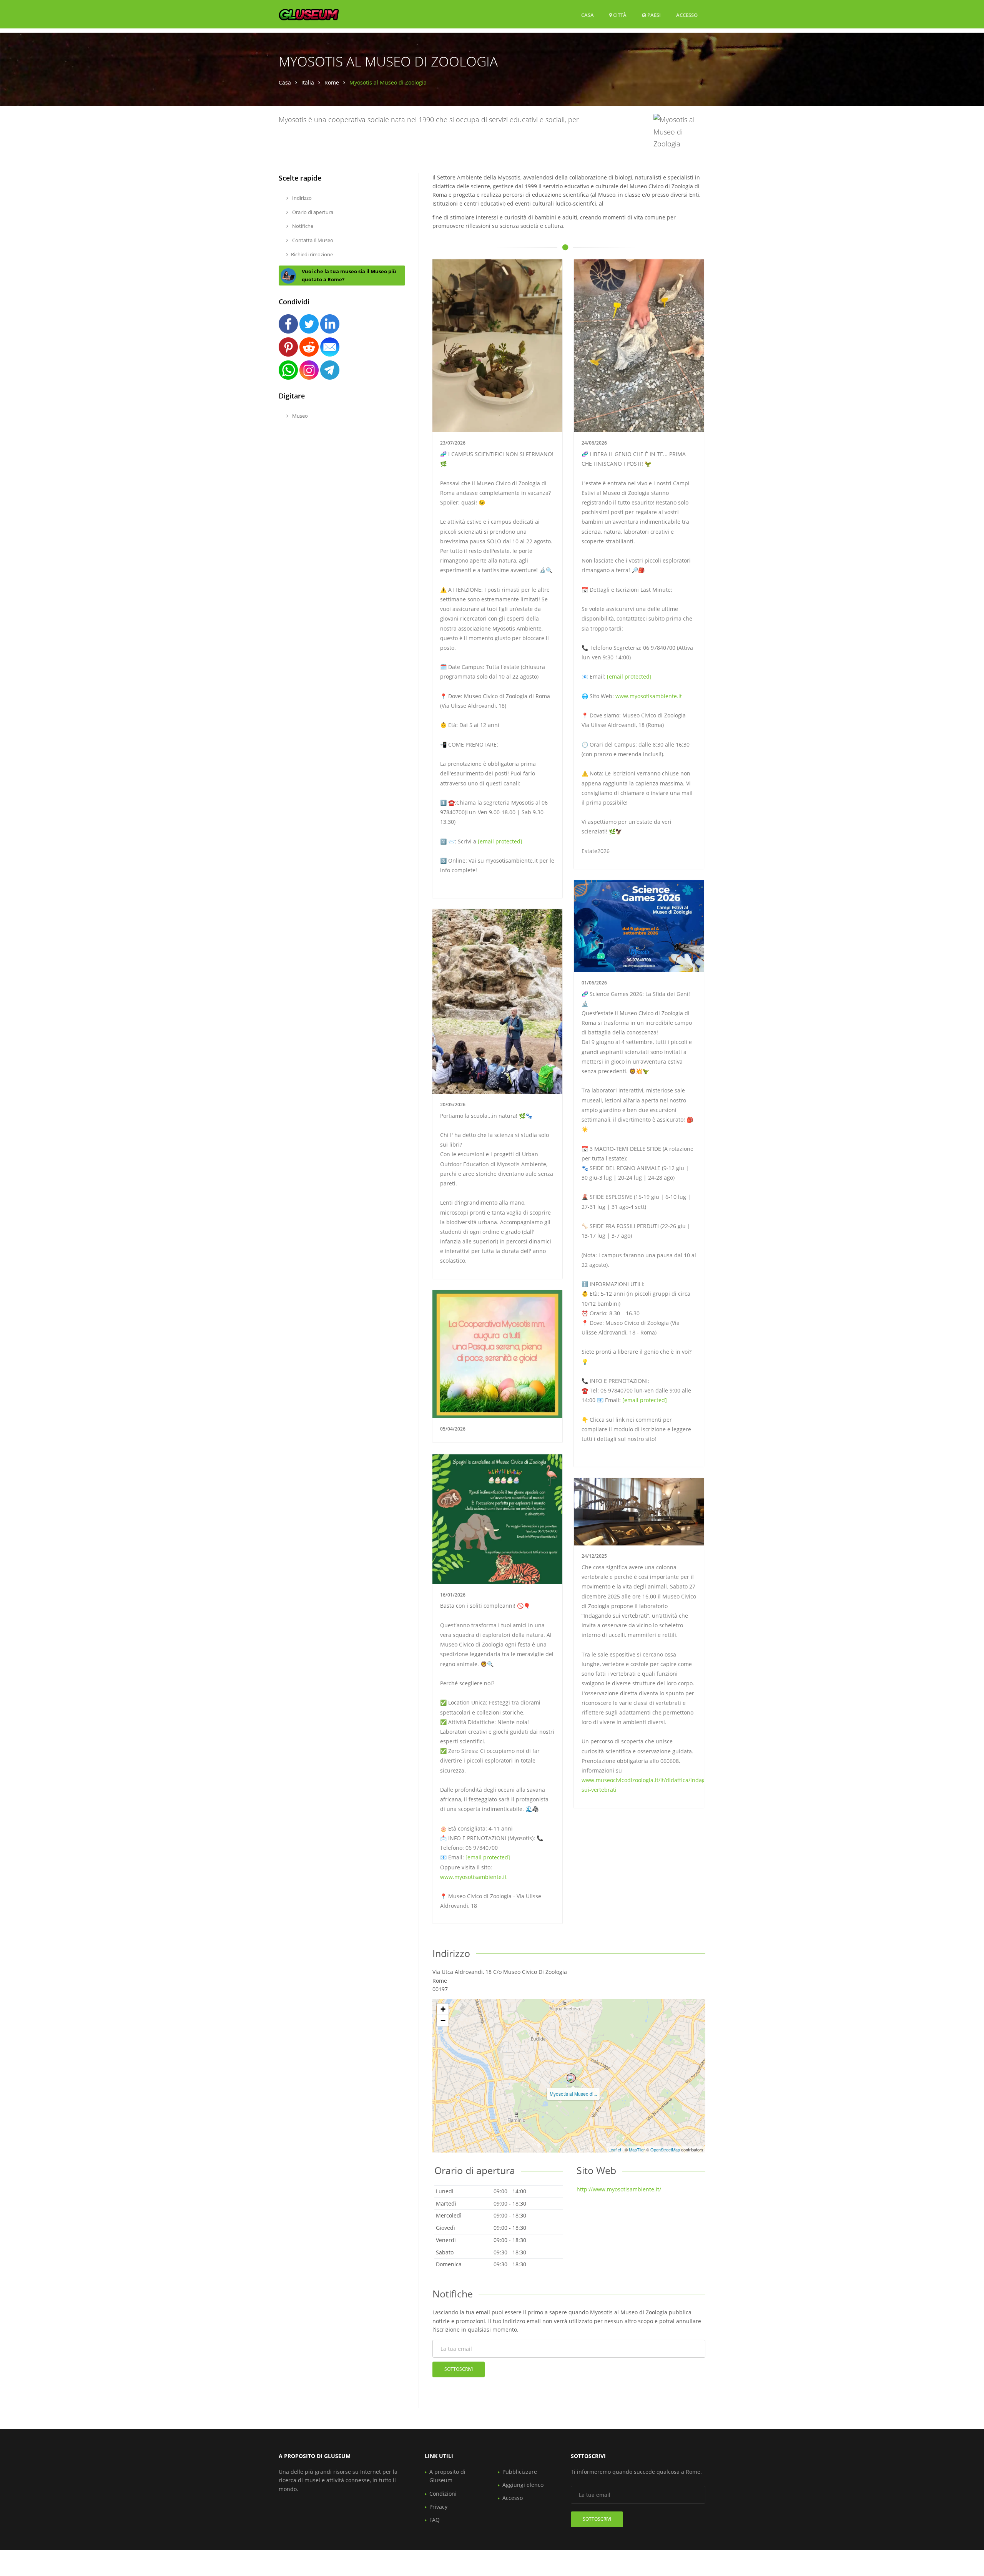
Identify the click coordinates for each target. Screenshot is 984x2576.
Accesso (687, 15)
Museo (299, 416)
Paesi (653, 15)
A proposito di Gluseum (447, 2476)
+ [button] (443, 2009)
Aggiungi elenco (523, 2485)
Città (619, 15)
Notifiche (302, 226)
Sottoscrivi (459, 2369)
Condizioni (443, 2494)
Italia (308, 82)
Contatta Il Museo (312, 240)
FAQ (435, 2520)
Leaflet (615, 2149)
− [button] (443, 2021)
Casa (588, 15)
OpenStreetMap (665, 2149)
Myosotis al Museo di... (573, 2094)
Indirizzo (301, 198)
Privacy (438, 2507)
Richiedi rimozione (312, 254)
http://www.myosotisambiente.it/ (619, 2189)
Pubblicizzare (520, 2472)
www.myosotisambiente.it (649, 696)
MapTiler (637, 2149)
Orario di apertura (312, 212)
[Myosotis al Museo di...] (571, 2078)
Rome (332, 82)
